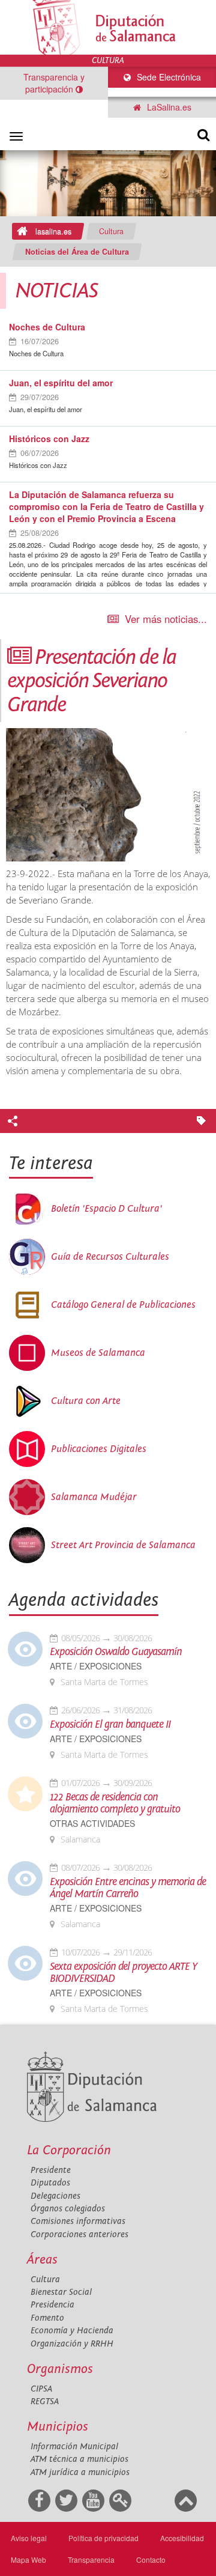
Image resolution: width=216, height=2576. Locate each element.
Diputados (50, 2183)
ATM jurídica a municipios (80, 2472)
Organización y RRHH (72, 2344)
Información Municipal (74, 2447)
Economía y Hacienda (72, 2331)
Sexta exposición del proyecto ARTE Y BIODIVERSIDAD (123, 1973)
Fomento (47, 2318)
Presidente (51, 2170)
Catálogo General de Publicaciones (123, 1305)
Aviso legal (29, 2538)
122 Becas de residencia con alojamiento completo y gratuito (115, 1803)
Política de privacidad (103, 2538)
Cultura (111, 231)
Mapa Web (28, 2559)
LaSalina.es (168, 107)
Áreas (42, 2260)
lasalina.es (53, 231)
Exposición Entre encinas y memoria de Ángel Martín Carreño (128, 1888)
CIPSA (41, 2389)
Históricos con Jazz (49, 439)
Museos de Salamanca (98, 1353)
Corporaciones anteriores (79, 2234)
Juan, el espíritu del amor (61, 383)
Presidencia (52, 2305)
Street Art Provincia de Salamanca (123, 1545)
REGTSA (45, 2401)
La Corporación (69, 2150)
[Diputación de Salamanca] (108, 27)
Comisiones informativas (78, 2221)
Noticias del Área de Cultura (77, 252)
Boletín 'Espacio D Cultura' (106, 1209)
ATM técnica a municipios (79, 2459)
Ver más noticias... (166, 619)
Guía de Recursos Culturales (110, 1257)
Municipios (58, 2427)
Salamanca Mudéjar (94, 1497)
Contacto (151, 2559)
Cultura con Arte (86, 1401)
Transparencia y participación (54, 83)
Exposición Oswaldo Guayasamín (116, 1652)
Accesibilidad (182, 2538)
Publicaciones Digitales (99, 1449)
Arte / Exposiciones (96, 1666)
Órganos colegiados (68, 2209)
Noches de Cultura (47, 327)
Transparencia (91, 2559)
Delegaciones (55, 2196)
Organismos (60, 2369)
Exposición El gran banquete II (110, 1725)
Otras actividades (92, 1824)
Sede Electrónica (168, 77)
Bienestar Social (61, 2292)
